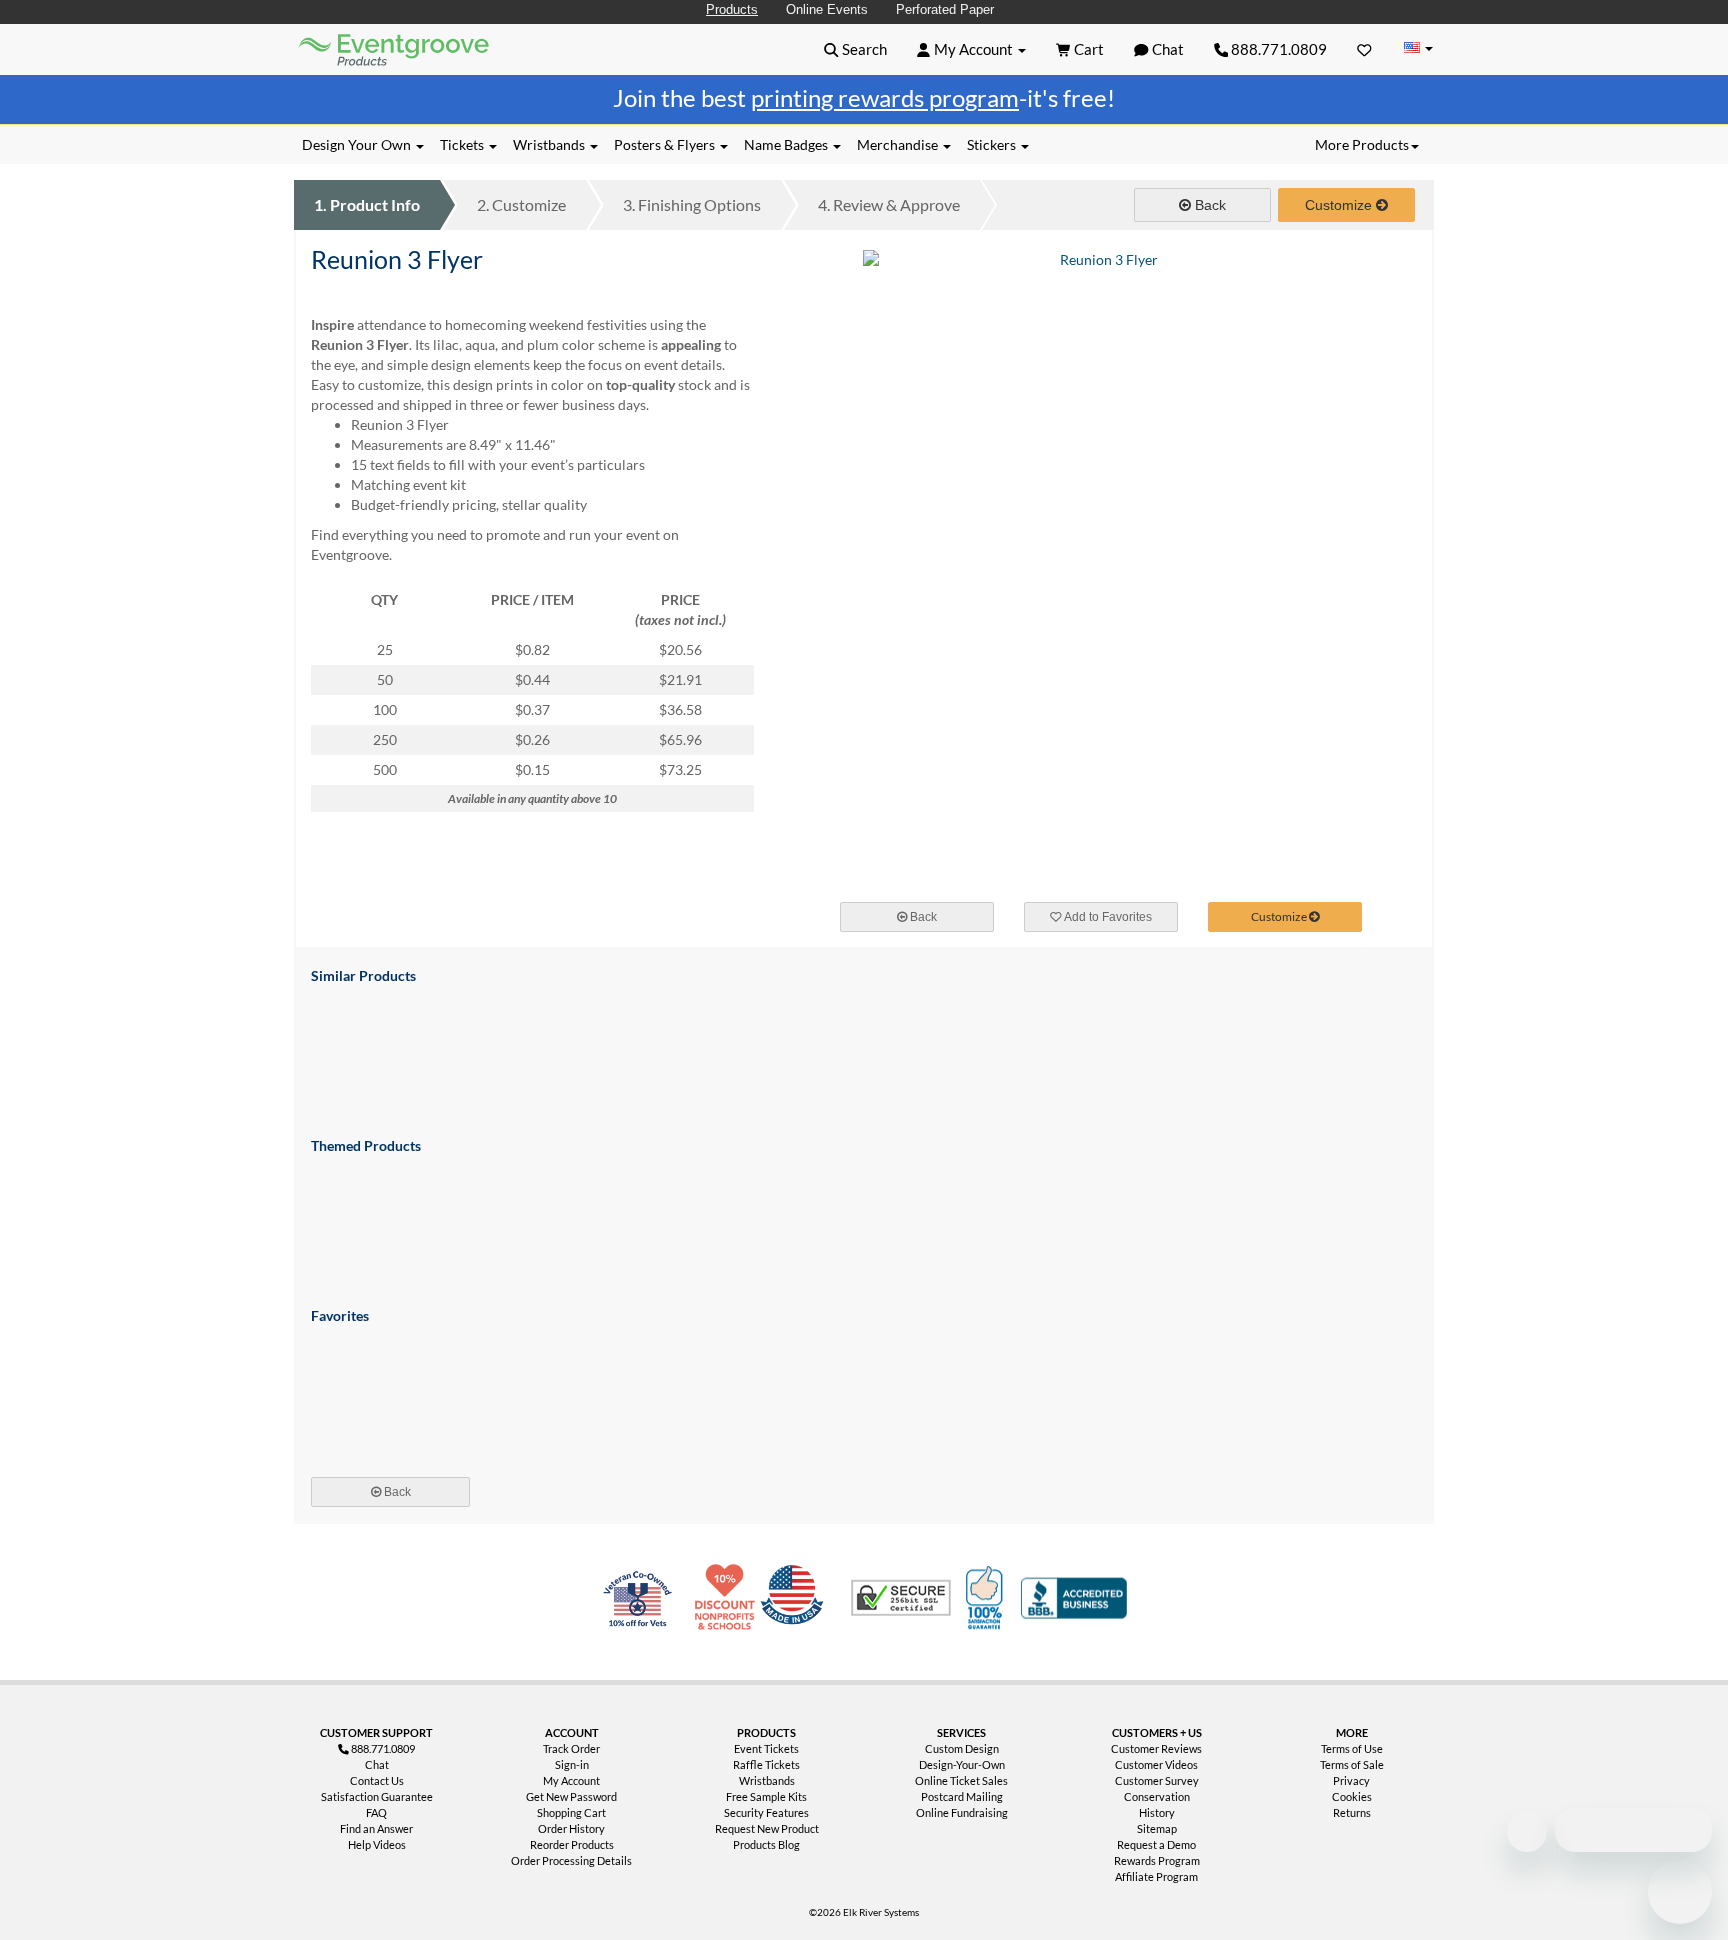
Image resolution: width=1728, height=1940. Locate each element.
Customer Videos (1156, 1764)
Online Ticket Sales (961, 1780)
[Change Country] (1418, 48)
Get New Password (571, 1796)
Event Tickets (766, 1748)
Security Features (766, 1812)
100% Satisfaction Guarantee (987, 1598)
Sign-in (572, 1764)
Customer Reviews (1156, 1748)
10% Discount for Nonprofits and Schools (729, 1598)
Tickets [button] (463, 144)
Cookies (1352, 1796)
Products (732, 9)
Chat (377, 1764)
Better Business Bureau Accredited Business (1074, 1598)
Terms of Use (1352, 1748)
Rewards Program (1157, 1860)
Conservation (1157, 1796)
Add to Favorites (1107, 917)
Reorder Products (572, 1844)
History (1157, 1812)
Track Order (571, 1748)
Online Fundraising (962, 1812)
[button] (855, 49)
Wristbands (767, 1780)
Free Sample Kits (766, 1796)
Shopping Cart (571, 1812)
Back (1208, 205)
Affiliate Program (1156, 1876)
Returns (1352, 1812)
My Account (571, 1780)
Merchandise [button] (899, 144)
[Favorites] (1364, 49)
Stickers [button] (993, 144)
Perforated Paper (945, 9)
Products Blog (766, 1844)
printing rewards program (885, 97)
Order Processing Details (571, 1860)
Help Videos (377, 1844)
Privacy (1351, 1780)
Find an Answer (376, 1828)
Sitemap (1157, 1828)
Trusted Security (901, 1598)
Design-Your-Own (962, 1764)
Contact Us (377, 1780)
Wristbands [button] (550, 144)
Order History (571, 1828)
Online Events (827, 9)
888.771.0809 (1277, 49)
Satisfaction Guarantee (377, 1796)
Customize (521, 204)
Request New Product (767, 1828)
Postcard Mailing (962, 1796)
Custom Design (962, 1748)
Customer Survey (1157, 1780)
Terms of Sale (1352, 1764)
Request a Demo (1156, 1844)
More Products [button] (1362, 144)
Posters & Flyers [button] (666, 144)
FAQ (376, 1812)
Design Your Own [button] (358, 144)
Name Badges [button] (787, 144)
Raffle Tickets (766, 1764)
